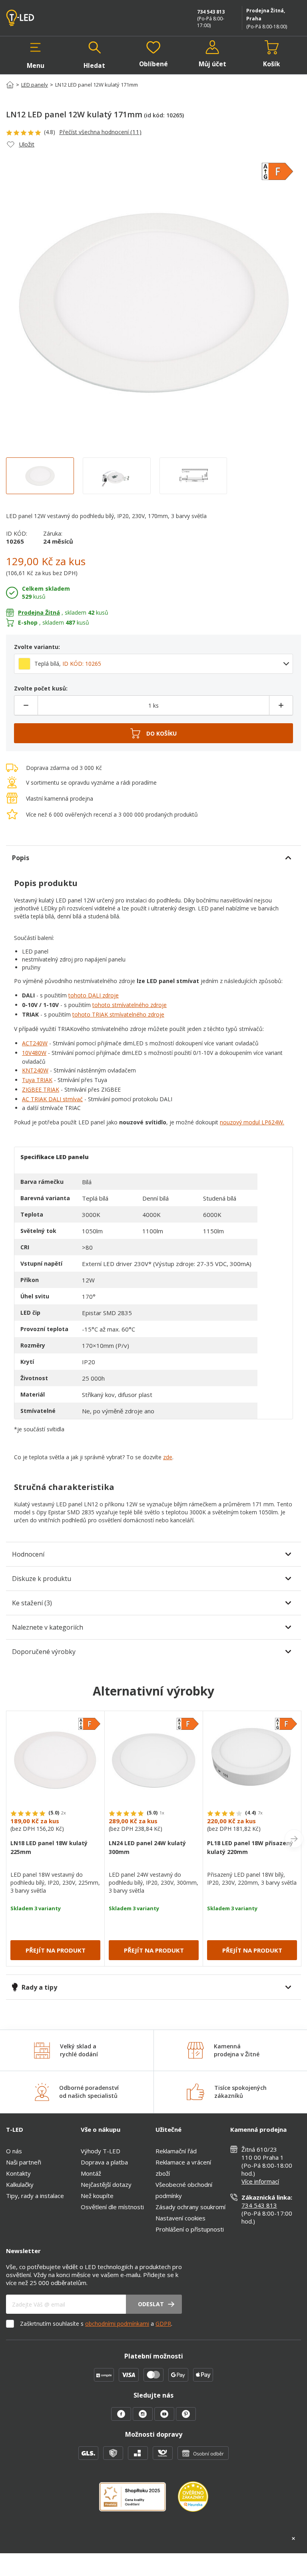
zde (168, 1457)
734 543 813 (211, 12)
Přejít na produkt (56, 1950)
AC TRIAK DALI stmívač (52, 1099)
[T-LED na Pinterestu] (186, 2418)
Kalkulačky (20, 2184)
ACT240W (35, 1043)
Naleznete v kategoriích (48, 1627)
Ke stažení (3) (32, 1603)
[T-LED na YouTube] (165, 2418)
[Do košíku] (153, 733)
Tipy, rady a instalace (35, 2196)
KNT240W (35, 1070)
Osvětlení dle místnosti (112, 2207)
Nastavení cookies (180, 2218)
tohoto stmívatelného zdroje (130, 1005)
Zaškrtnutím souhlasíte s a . (96, 2324)
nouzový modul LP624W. (252, 1122)
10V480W (34, 1053)
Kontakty (18, 2173)
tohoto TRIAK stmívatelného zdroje (118, 1014)
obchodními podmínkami (117, 2324)
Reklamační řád (176, 2151)
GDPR (163, 2324)
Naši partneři (24, 2162)
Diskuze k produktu (42, 1579)
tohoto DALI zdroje (94, 995)
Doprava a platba (104, 2162)
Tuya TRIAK (37, 1080)
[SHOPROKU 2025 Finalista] (139, 2502)
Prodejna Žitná (39, 612)
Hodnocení (28, 1554)
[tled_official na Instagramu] (144, 2418)
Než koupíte (97, 2196)
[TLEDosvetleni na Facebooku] (122, 2418)
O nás (14, 2151)
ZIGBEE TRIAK (41, 1089)
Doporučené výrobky (44, 1652)
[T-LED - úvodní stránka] (38, 18)
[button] (36, 55)
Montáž (91, 2173)
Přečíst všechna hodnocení (100, 132)
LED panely (35, 85)
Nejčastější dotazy (106, 2184)
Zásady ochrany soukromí (190, 2207)
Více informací (260, 2181)
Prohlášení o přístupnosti (190, 2229)
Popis (21, 858)
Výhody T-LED (101, 2151)
